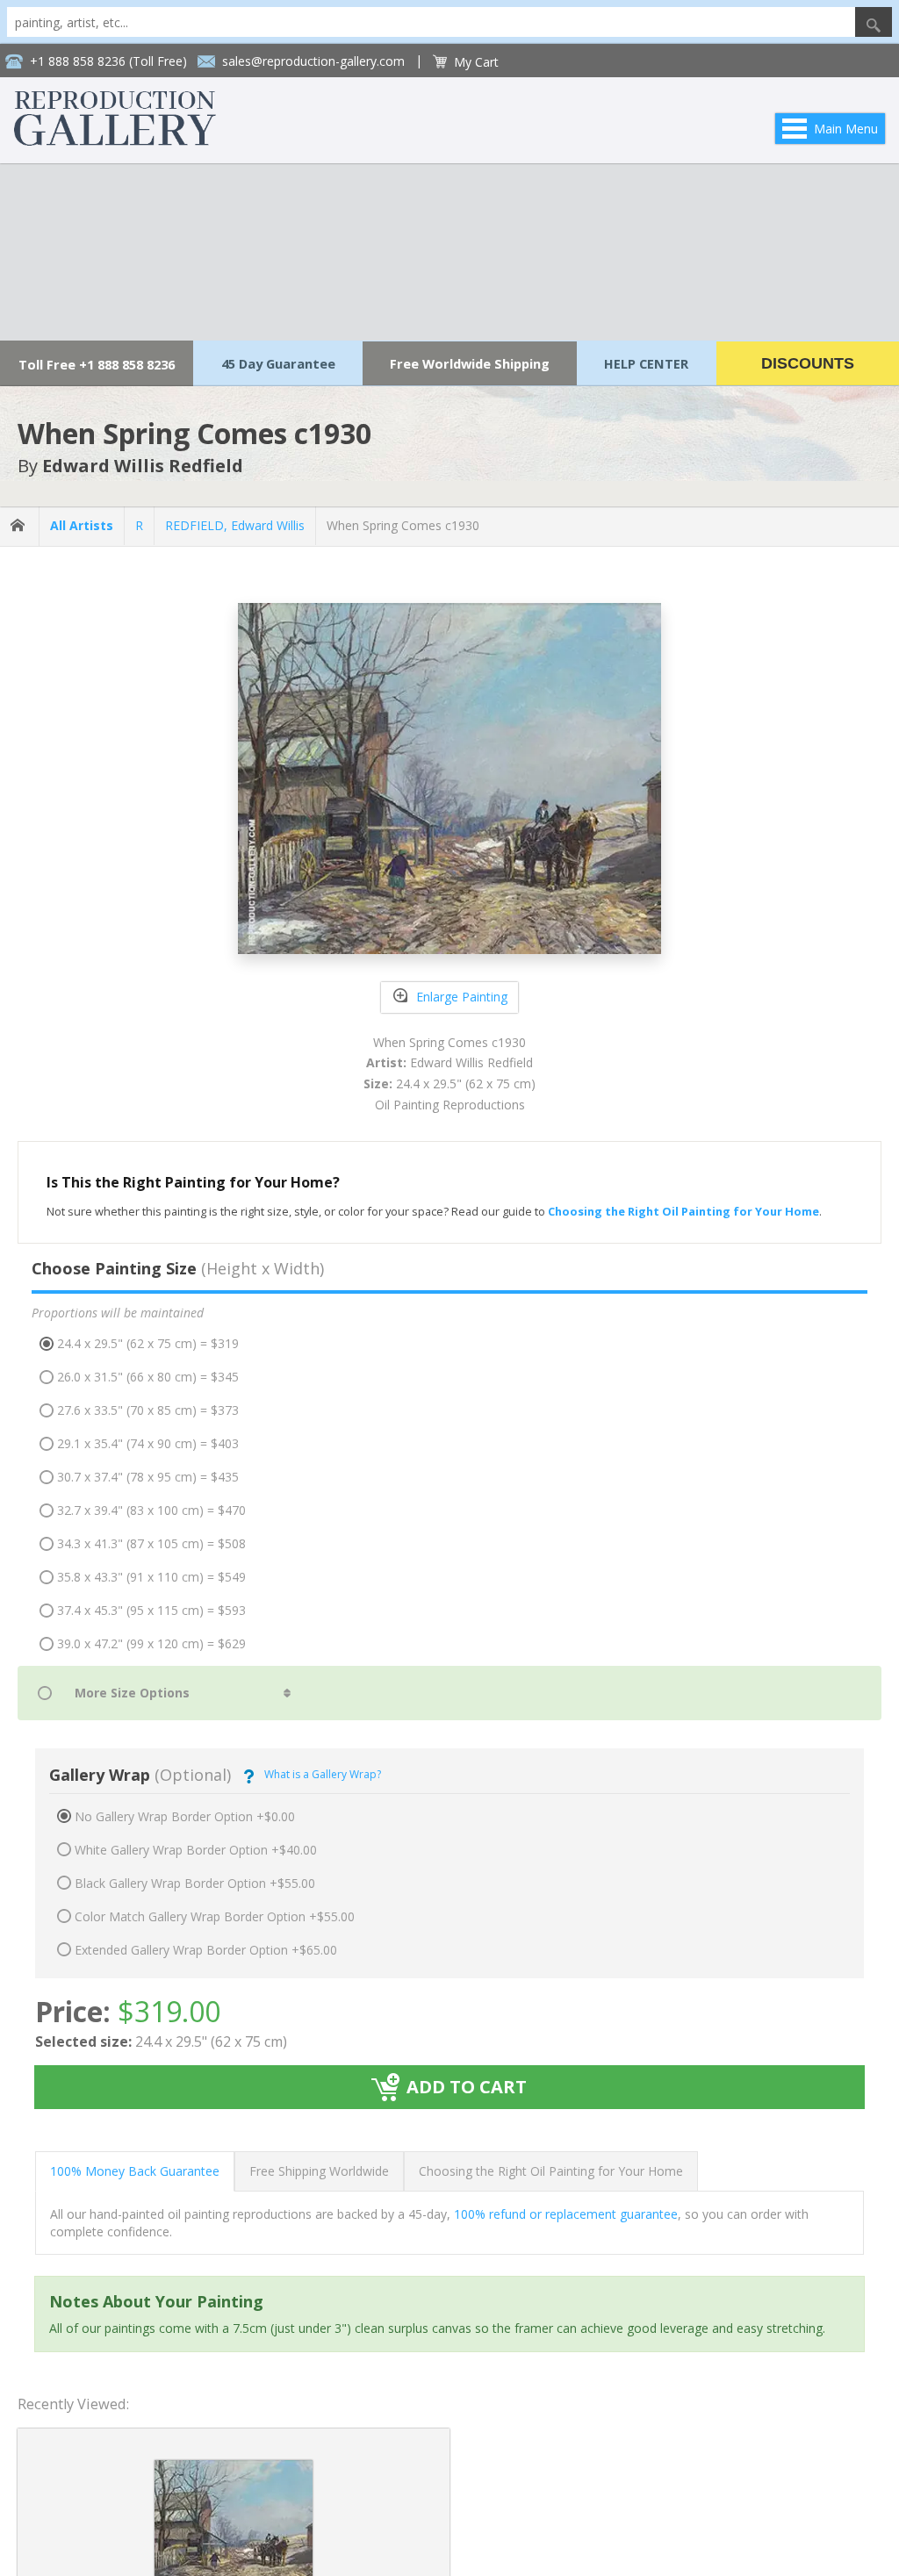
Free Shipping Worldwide (319, 2171)
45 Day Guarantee (278, 363)
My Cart (476, 62)
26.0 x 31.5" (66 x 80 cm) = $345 (148, 1377)
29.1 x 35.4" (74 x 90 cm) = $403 (148, 1443)
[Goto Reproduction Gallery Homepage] (19, 526)
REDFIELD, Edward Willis (235, 525)
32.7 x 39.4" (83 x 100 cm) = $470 (151, 1510)
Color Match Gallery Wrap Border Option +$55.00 (215, 1916)
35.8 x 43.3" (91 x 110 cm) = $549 (151, 1577)
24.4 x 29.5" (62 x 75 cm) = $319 (148, 1343)
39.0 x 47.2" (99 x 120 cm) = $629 (151, 1643)
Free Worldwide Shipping (470, 363)
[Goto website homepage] (115, 141)
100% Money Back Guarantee (135, 2171)
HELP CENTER (646, 363)
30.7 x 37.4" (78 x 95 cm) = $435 (148, 1477)
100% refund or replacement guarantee (566, 2214)
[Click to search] (874, 22)
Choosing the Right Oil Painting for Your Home (551, 2171)
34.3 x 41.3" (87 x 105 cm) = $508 (151, 1543)
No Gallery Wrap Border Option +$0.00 (185, 1816)
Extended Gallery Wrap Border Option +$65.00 (206, 1950)
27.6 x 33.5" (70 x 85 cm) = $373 (148, 1410)
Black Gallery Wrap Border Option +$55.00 (195, 1883)
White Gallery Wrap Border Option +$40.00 (196, 1850)
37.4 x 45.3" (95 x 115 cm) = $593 (151, 1610)
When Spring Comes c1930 (403, 525)
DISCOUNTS (808, 363)
